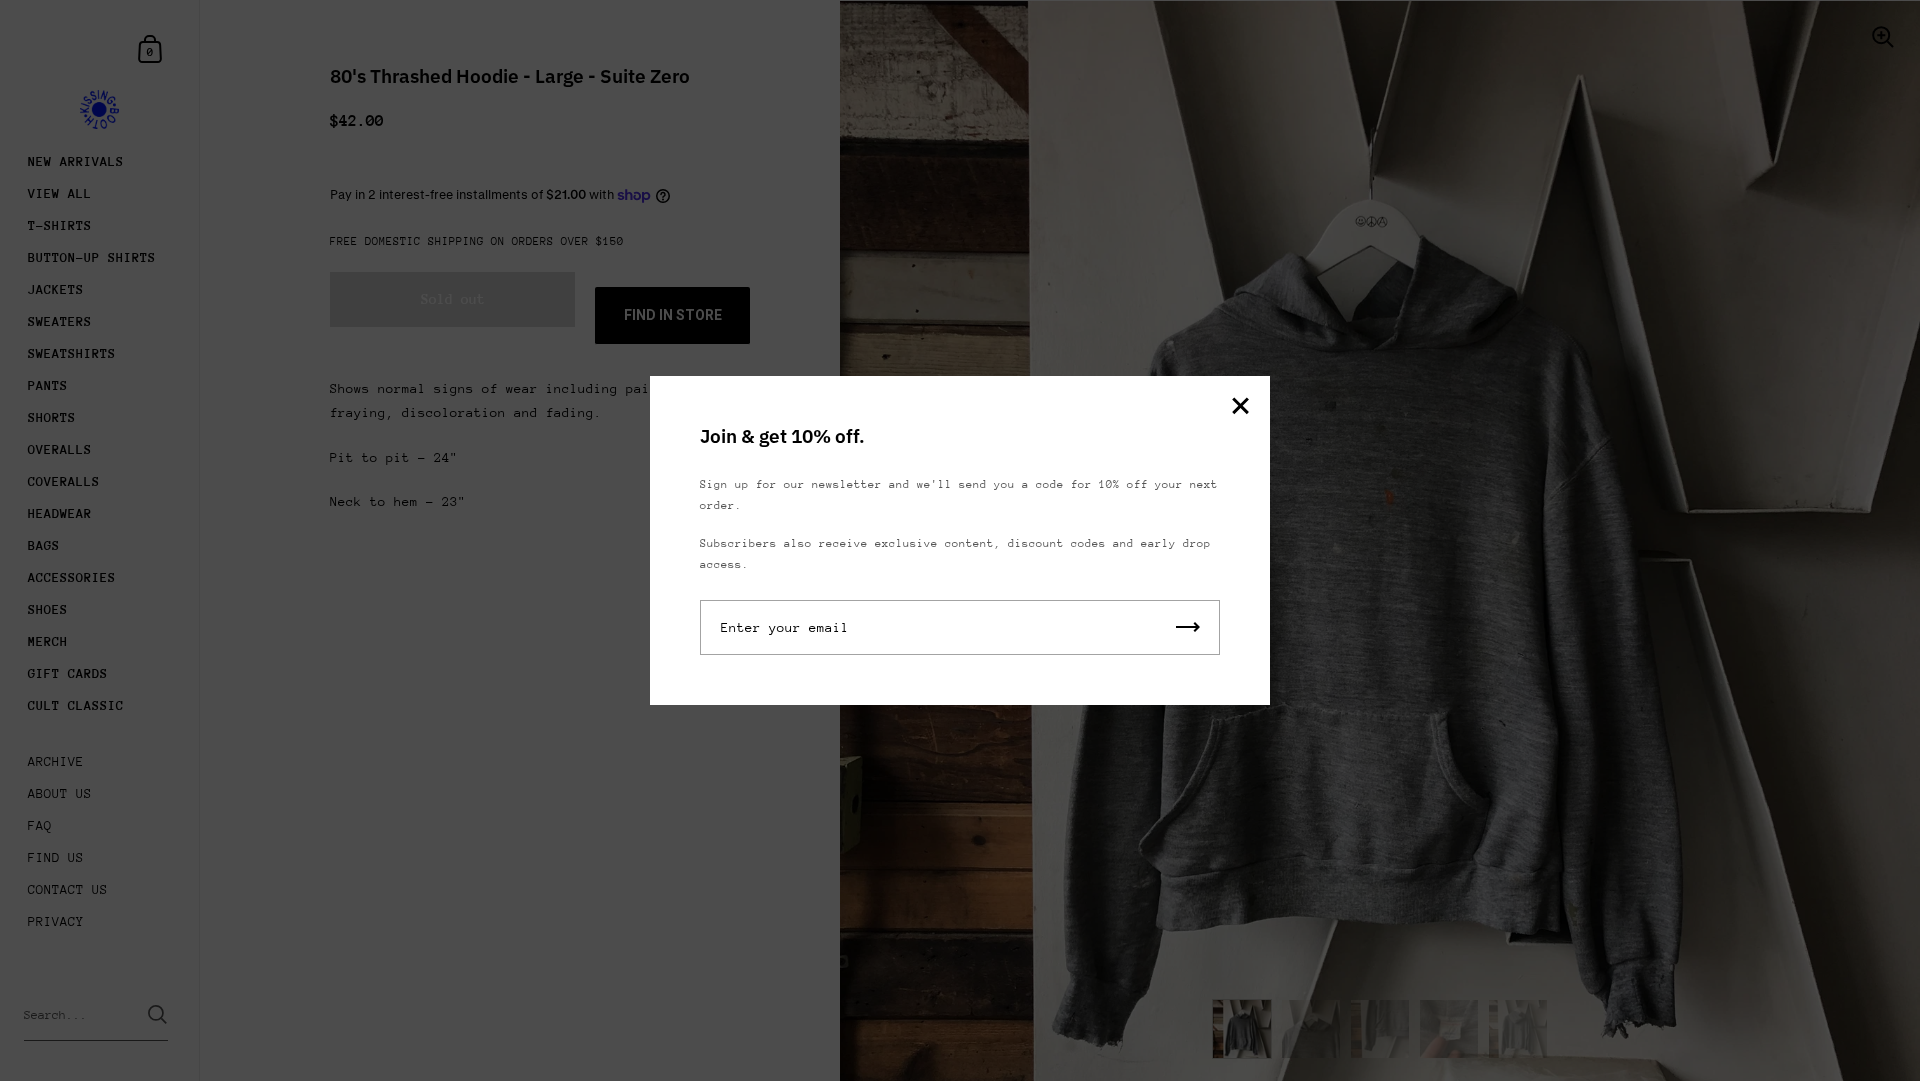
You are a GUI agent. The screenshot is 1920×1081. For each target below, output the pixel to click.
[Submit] (1188, 627)
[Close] (1240, 407)
